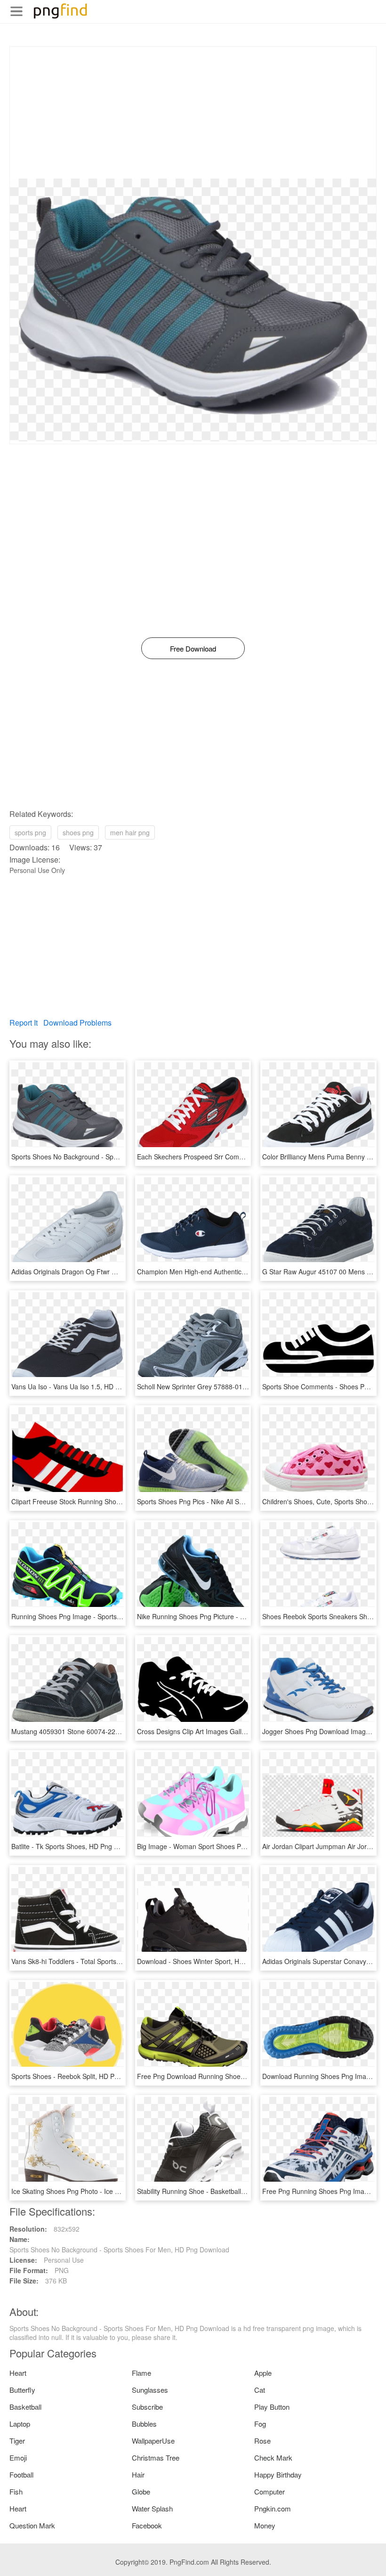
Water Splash (152, 2508)
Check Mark (273, 2458)
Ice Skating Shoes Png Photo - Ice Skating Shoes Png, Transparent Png (118, 2191)
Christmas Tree (156, 2458)
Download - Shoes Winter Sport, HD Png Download (213, 1961)
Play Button (272, 2407)
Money (265, 2525)
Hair (138, 2474)
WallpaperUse (153, 2441)
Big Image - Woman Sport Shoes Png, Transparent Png (220, 1846)
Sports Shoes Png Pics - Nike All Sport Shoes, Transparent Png (231, 1501)
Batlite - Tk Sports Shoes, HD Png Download (77, 1846)
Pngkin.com (273, 2508)
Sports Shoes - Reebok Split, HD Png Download (82, 2076)
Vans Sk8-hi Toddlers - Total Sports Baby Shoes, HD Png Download (112, 1961)
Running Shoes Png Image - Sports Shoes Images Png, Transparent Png (120, 1616)
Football (21, 2474)
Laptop (20, 2424)
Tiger (17, 2441)
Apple (263, 2373)
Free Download (193, 648)
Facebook (147, 2525)
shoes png (78, 832)
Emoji (18, 2458)
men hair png (130, 832)
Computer (269, 2491)
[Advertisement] (193, 113)
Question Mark (32, 2525)
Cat (260, 2390)
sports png (30, 832)
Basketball (25, 2407)
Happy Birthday (278, 2474)
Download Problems (77, 1023)
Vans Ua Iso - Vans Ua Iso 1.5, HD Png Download (85, 1386)
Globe (141, 2491)
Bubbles (144, 2424)
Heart (18, 2373)
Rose (262, 2441)
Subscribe (147, 2407)
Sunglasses (150, 2390)
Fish (16, 2491)
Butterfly (22, 2390)
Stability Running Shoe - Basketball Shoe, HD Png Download (227, 2191)
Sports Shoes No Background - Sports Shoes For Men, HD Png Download (121, 1157)
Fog (260, 2424)
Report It (24, 1023)
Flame (141, 2373)
